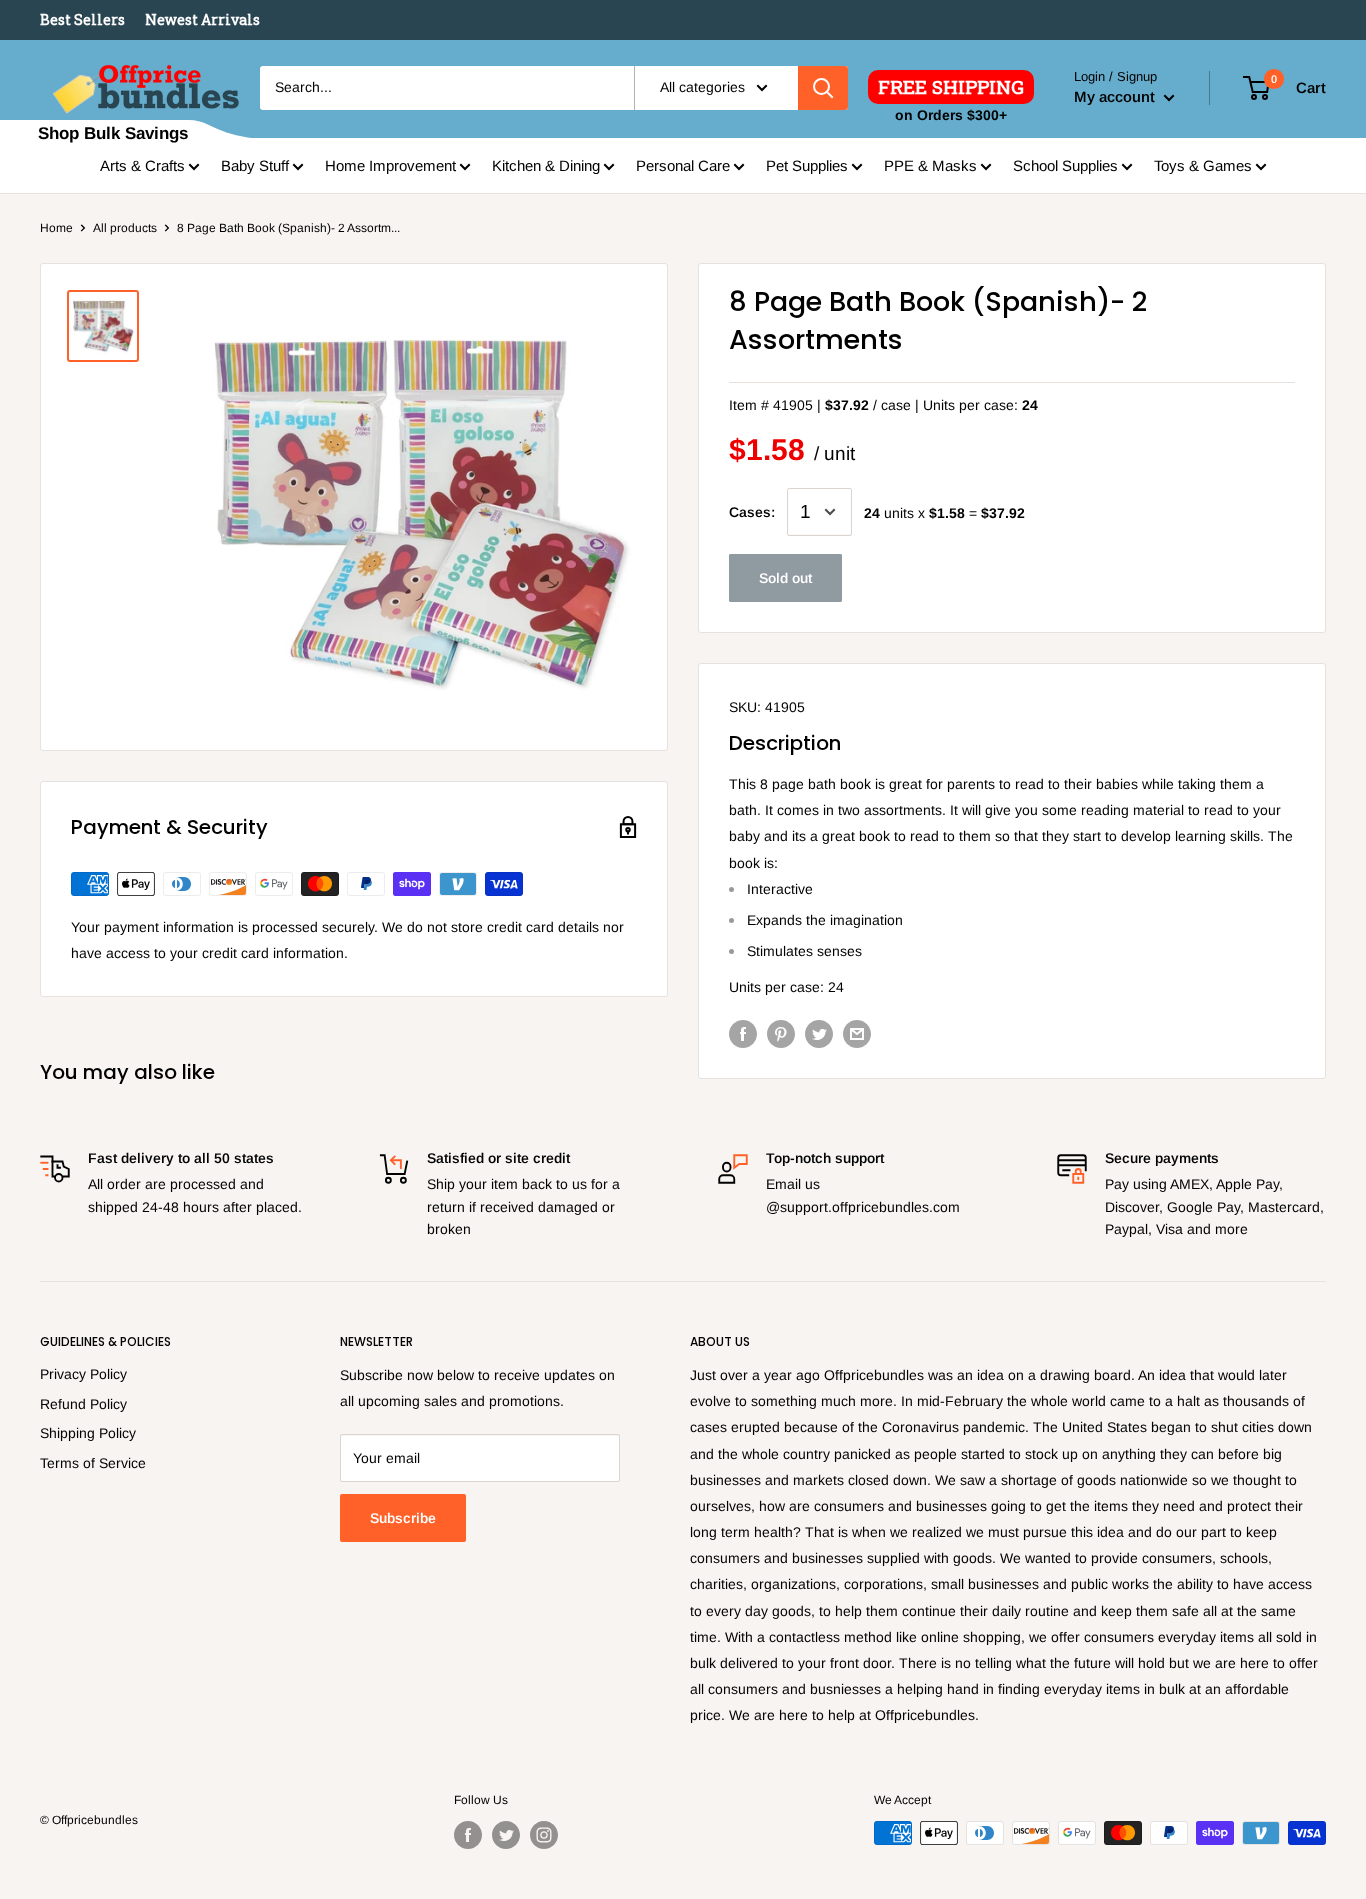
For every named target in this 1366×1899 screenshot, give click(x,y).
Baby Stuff (255, 165)
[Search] (823, 88)
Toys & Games (1203, 165)
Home (56, 228)
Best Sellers (82, 19)
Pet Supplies (807, 165)
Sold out (785, 578)
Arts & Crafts (142, 165)
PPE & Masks (930, 165)
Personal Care (683, 165)
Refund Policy (83, 1404)
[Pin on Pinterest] (781, 1033)
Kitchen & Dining (546, 165)
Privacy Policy (83, 1374)
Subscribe (403, 1518)
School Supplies (1065, 165)
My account (1116, 96)
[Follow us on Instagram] (544, 1835)
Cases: (752, 512)
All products (125, 228)
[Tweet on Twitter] (819, 1033)
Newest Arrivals (202, 19)
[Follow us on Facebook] (468, 1835)
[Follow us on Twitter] (506, 1835)
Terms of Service (93, 1463)
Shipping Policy (88, 1433)
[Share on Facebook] (743, 1033)
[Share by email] (857, 1033)
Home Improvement (390, 165)
